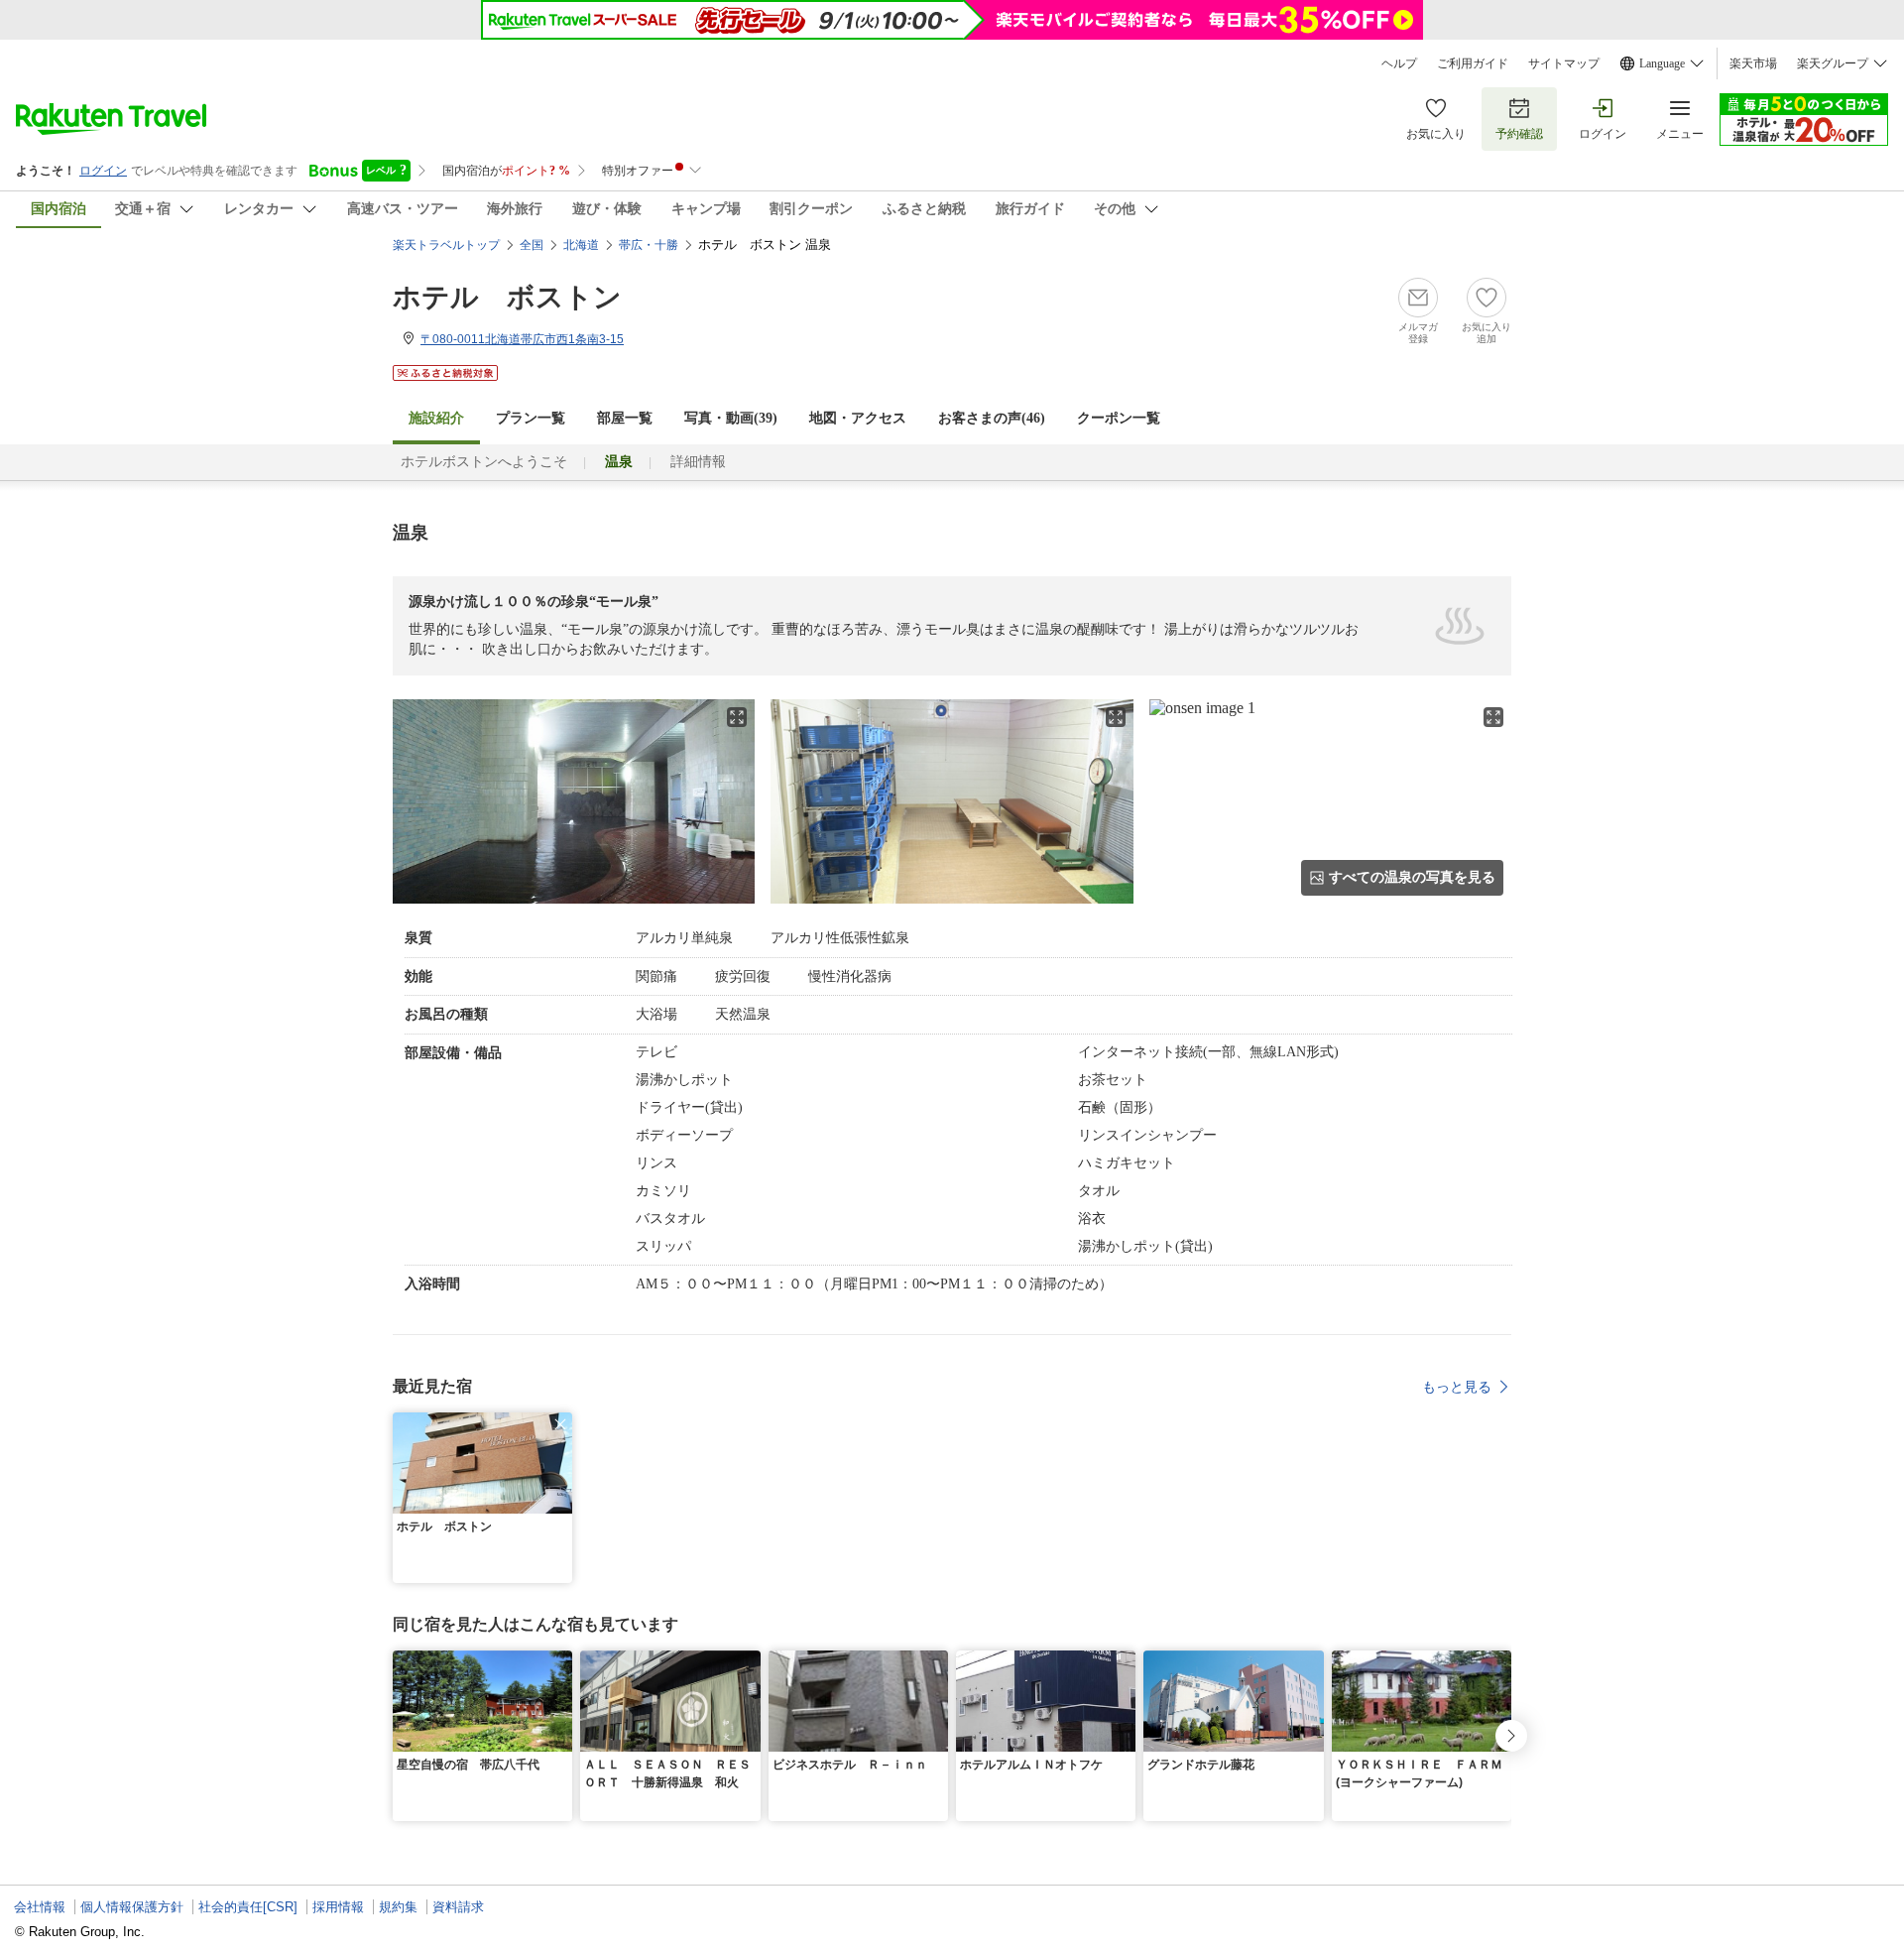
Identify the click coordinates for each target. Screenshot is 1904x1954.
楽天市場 (1753, 63)
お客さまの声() (992, 418)
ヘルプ (1399, 63)
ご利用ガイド (1473, 63)
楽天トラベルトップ (446, 245)
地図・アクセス (858, 418)
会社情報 (40, 1907)
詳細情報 (698, 462)
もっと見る (1457, 1387)
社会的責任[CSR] (248, 1907)
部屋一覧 (625, 418)
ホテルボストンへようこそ (484, 462)
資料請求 (458, 1907)
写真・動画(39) (731, 418)
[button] (560, 1424)
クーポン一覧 (1119, 418)
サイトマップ (1564, 63)
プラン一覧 (531, 418)
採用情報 (338, 1907)
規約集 (398, 1907)
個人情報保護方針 (132, 1907)
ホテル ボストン (507, 297)
